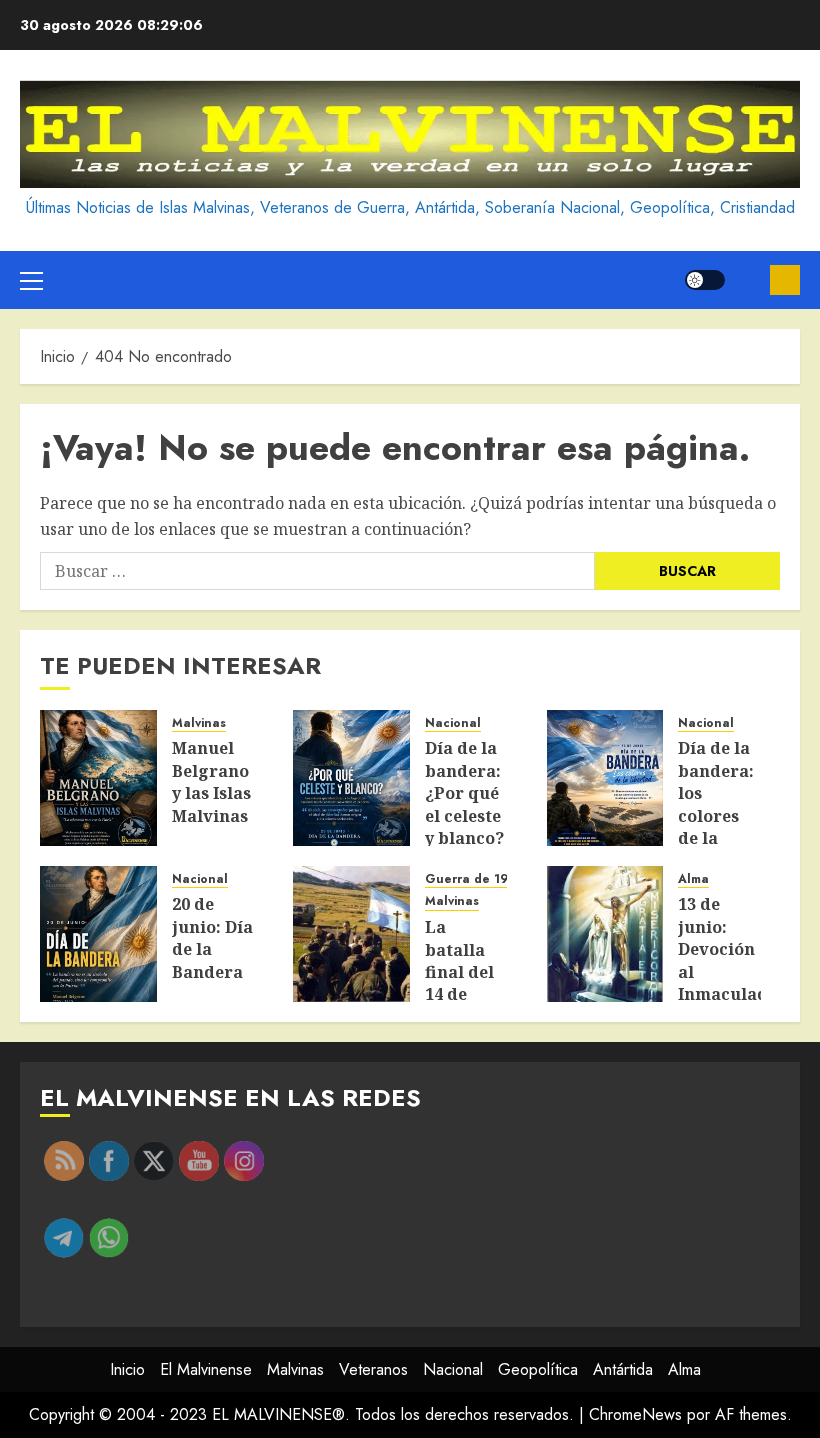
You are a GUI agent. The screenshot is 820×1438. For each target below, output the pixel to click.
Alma (693, 879)
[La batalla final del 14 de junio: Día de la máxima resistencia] (351, 934)
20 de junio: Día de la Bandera (212, 937)
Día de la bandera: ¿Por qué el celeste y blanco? (464, 793)
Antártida (623, 1369)
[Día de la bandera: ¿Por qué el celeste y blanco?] (351, 778)
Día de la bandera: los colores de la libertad (716, 804)
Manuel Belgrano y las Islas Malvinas (211, 781)
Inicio (127, 1369)
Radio (785, 280)
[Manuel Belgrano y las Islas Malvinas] (98, 778)
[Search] (747, 280)
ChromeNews (635, 1414)
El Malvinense (206, 1369)
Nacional (453, 723)
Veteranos (373, 1369)
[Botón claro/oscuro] (705, 280)
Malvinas (199, 723)
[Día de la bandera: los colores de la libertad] (605, 778)
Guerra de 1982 (474, 879)
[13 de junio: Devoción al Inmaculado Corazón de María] (605, 934)
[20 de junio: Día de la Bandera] (98, 934)
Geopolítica (538, 1369)
